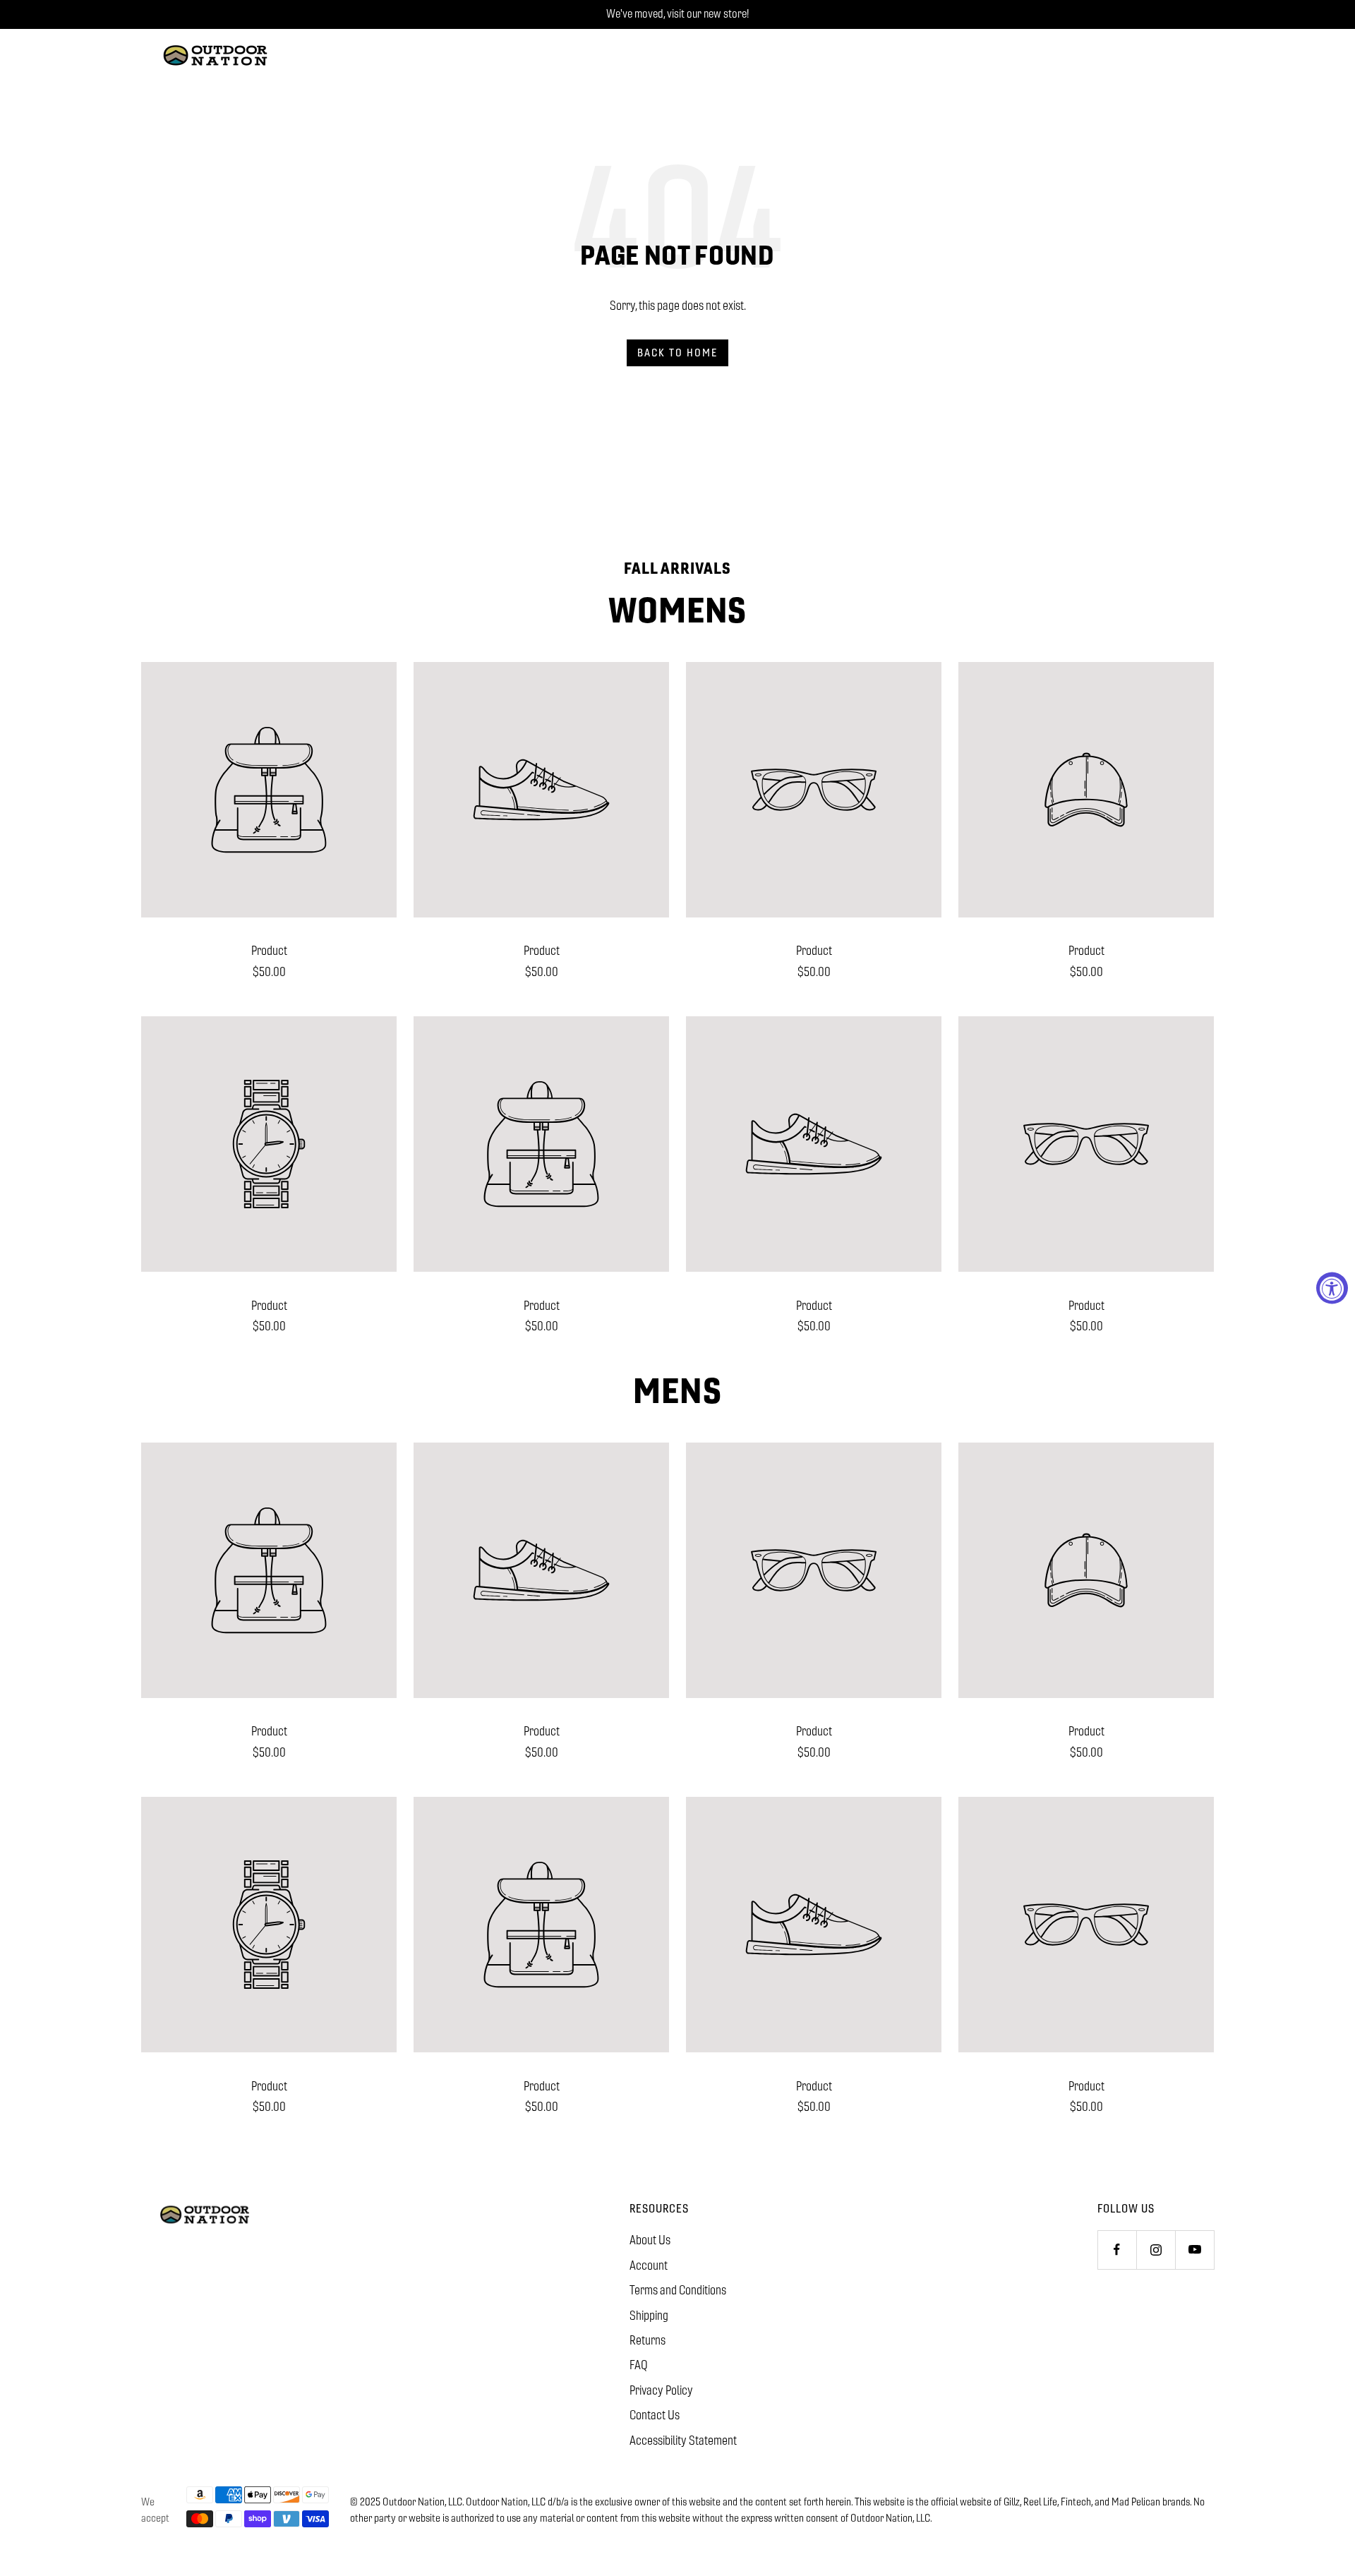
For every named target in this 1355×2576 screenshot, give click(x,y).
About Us (650, 2240)
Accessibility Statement (683, 2440)
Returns (648, 2340)
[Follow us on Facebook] (1117, 2250)
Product (269, 951)
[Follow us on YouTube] (1194, 2250)
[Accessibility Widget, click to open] (1332, 1288)
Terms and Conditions (678, 2290)
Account (649, 2265)
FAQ (639, 2365)
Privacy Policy (661, 2390)
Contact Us (655, 2415)
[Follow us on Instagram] (1156, 2250)
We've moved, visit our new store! (677, 14)
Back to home (677, 353)
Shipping (649, 2316)
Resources (659, 2209)
